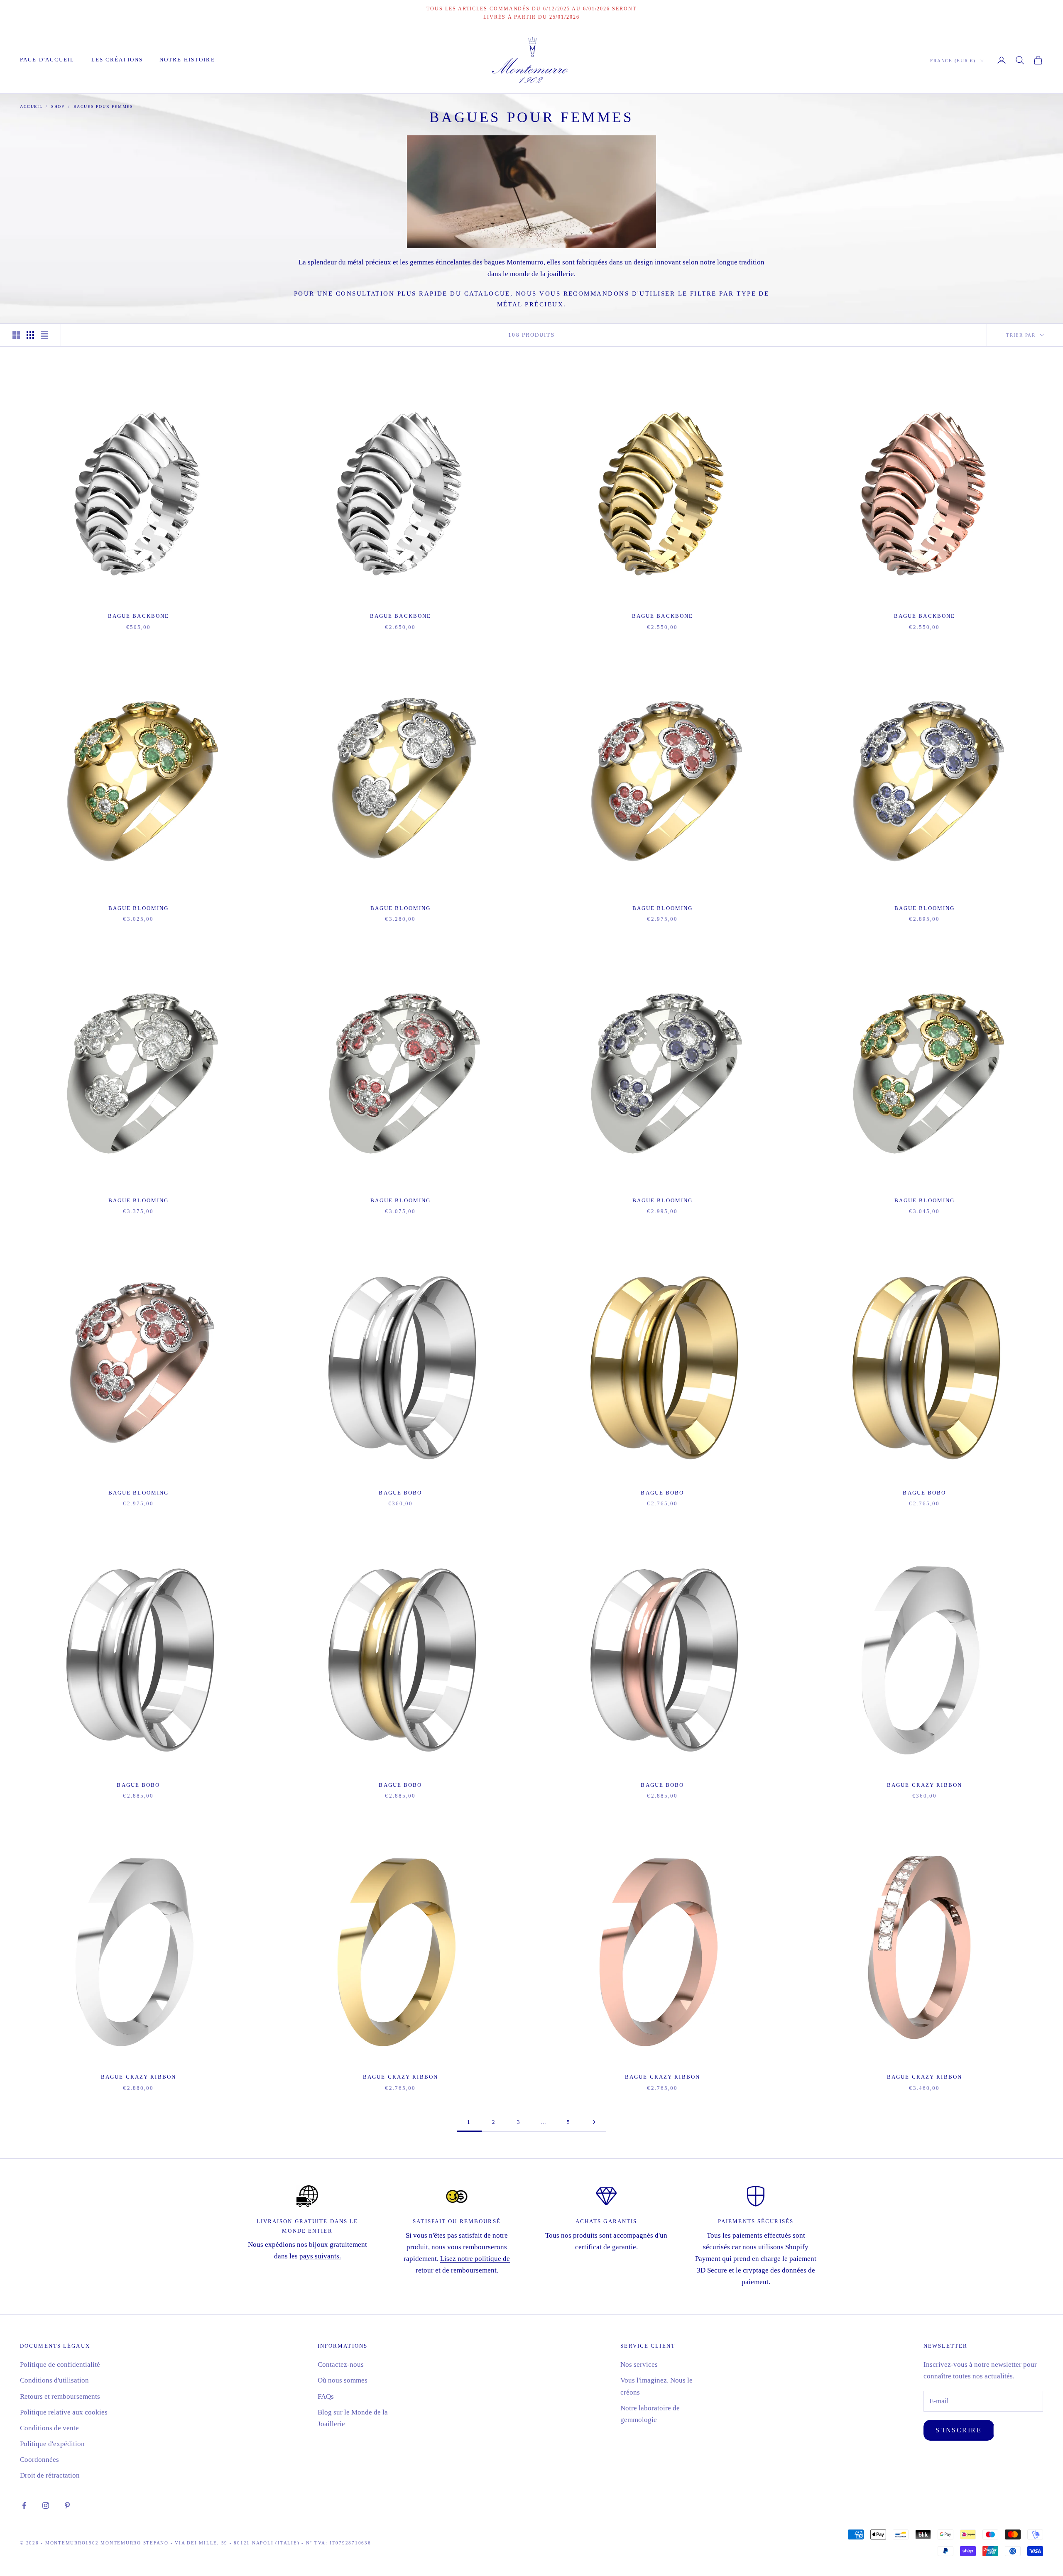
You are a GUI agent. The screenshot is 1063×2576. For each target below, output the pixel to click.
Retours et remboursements (60, 2396)
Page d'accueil (47, 60)
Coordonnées (39, 2460)
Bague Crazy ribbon (925, 1785)
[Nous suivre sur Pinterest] (67, 2505)
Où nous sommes (343, 2380)
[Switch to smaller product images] (30, 335)
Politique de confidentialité (60, 2364)
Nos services (639, 2364)
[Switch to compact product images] (44, 335)
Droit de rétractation (50, 2475)
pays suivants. (320, 2256)
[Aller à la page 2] (594, 2122)
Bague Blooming (139, 908)
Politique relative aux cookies (64, 2412)
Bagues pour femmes (103, 106)
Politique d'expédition (52, 2444)
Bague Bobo (400, 1493)
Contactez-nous (341, 2364)
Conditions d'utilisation (54, 2380)
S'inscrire (959, 2430)
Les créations (117, 60)
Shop (58, 106)
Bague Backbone (139, 616)
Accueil (31, 106)
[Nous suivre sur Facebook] (24, 2505)
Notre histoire (187, 60)
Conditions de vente (49, 2428)
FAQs (326, 2396)
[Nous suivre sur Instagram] (46, 2505)
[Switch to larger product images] (16, 335)
